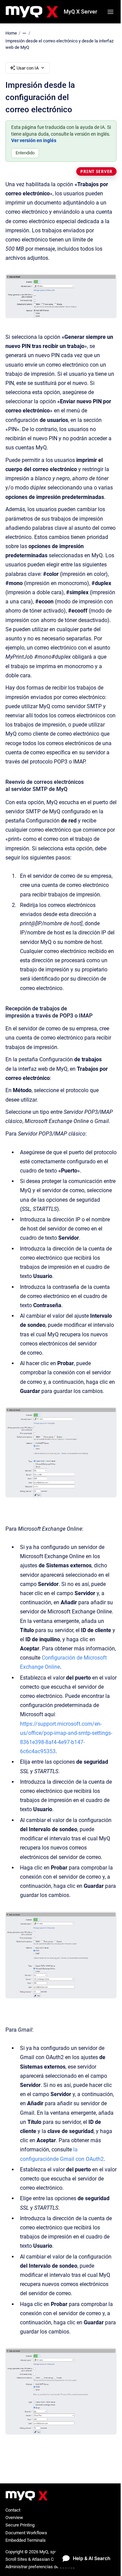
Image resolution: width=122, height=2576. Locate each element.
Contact (13, 2510)
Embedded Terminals (26, 2540)
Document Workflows (26, 2533)
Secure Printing (20, 2525)
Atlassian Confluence (52, 2559)
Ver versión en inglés (34, 140)
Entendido (25, 153)
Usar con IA (28, 68)
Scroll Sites (16, 2559)
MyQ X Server (80, 12)
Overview (14, 2517)
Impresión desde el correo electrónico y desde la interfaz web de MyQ (59, 44)
